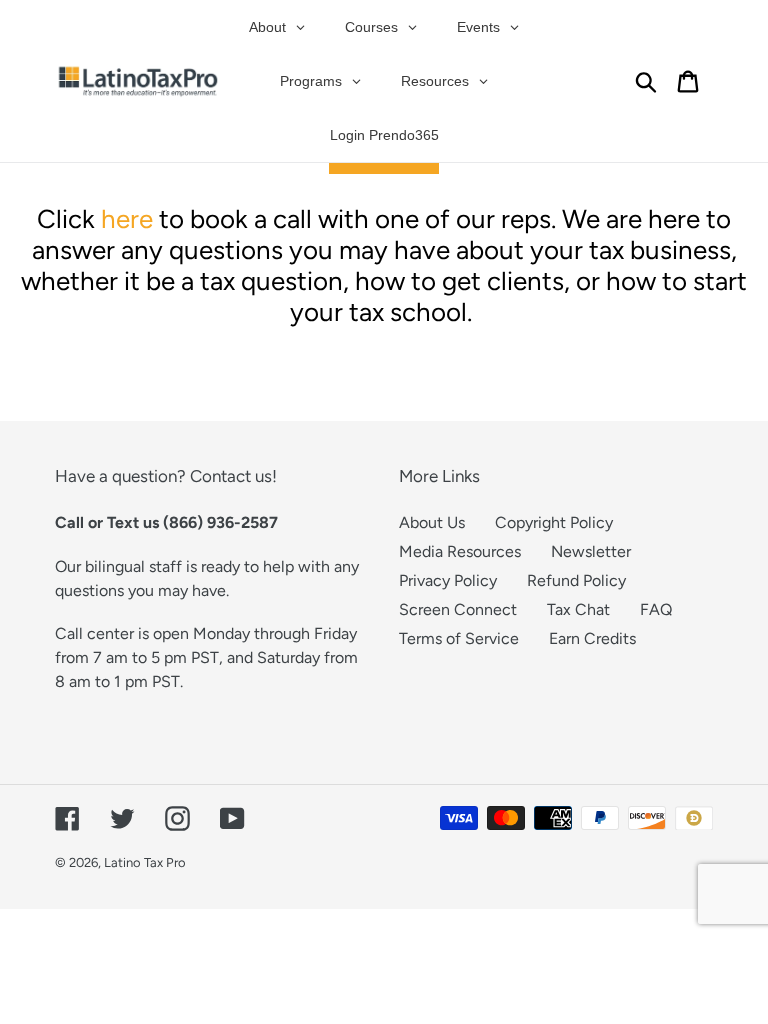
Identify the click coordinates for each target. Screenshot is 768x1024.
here (127, 219)
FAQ (656, 609)
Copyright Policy (554, 522)
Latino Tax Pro (145, 862)
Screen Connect (458, 609)
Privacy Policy (448, 580)
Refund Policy (576, 580)
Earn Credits (592, 638)
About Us (432, 522)
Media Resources (460, 551)
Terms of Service (459, 638)
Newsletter (591, 551)
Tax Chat (578, 609)
